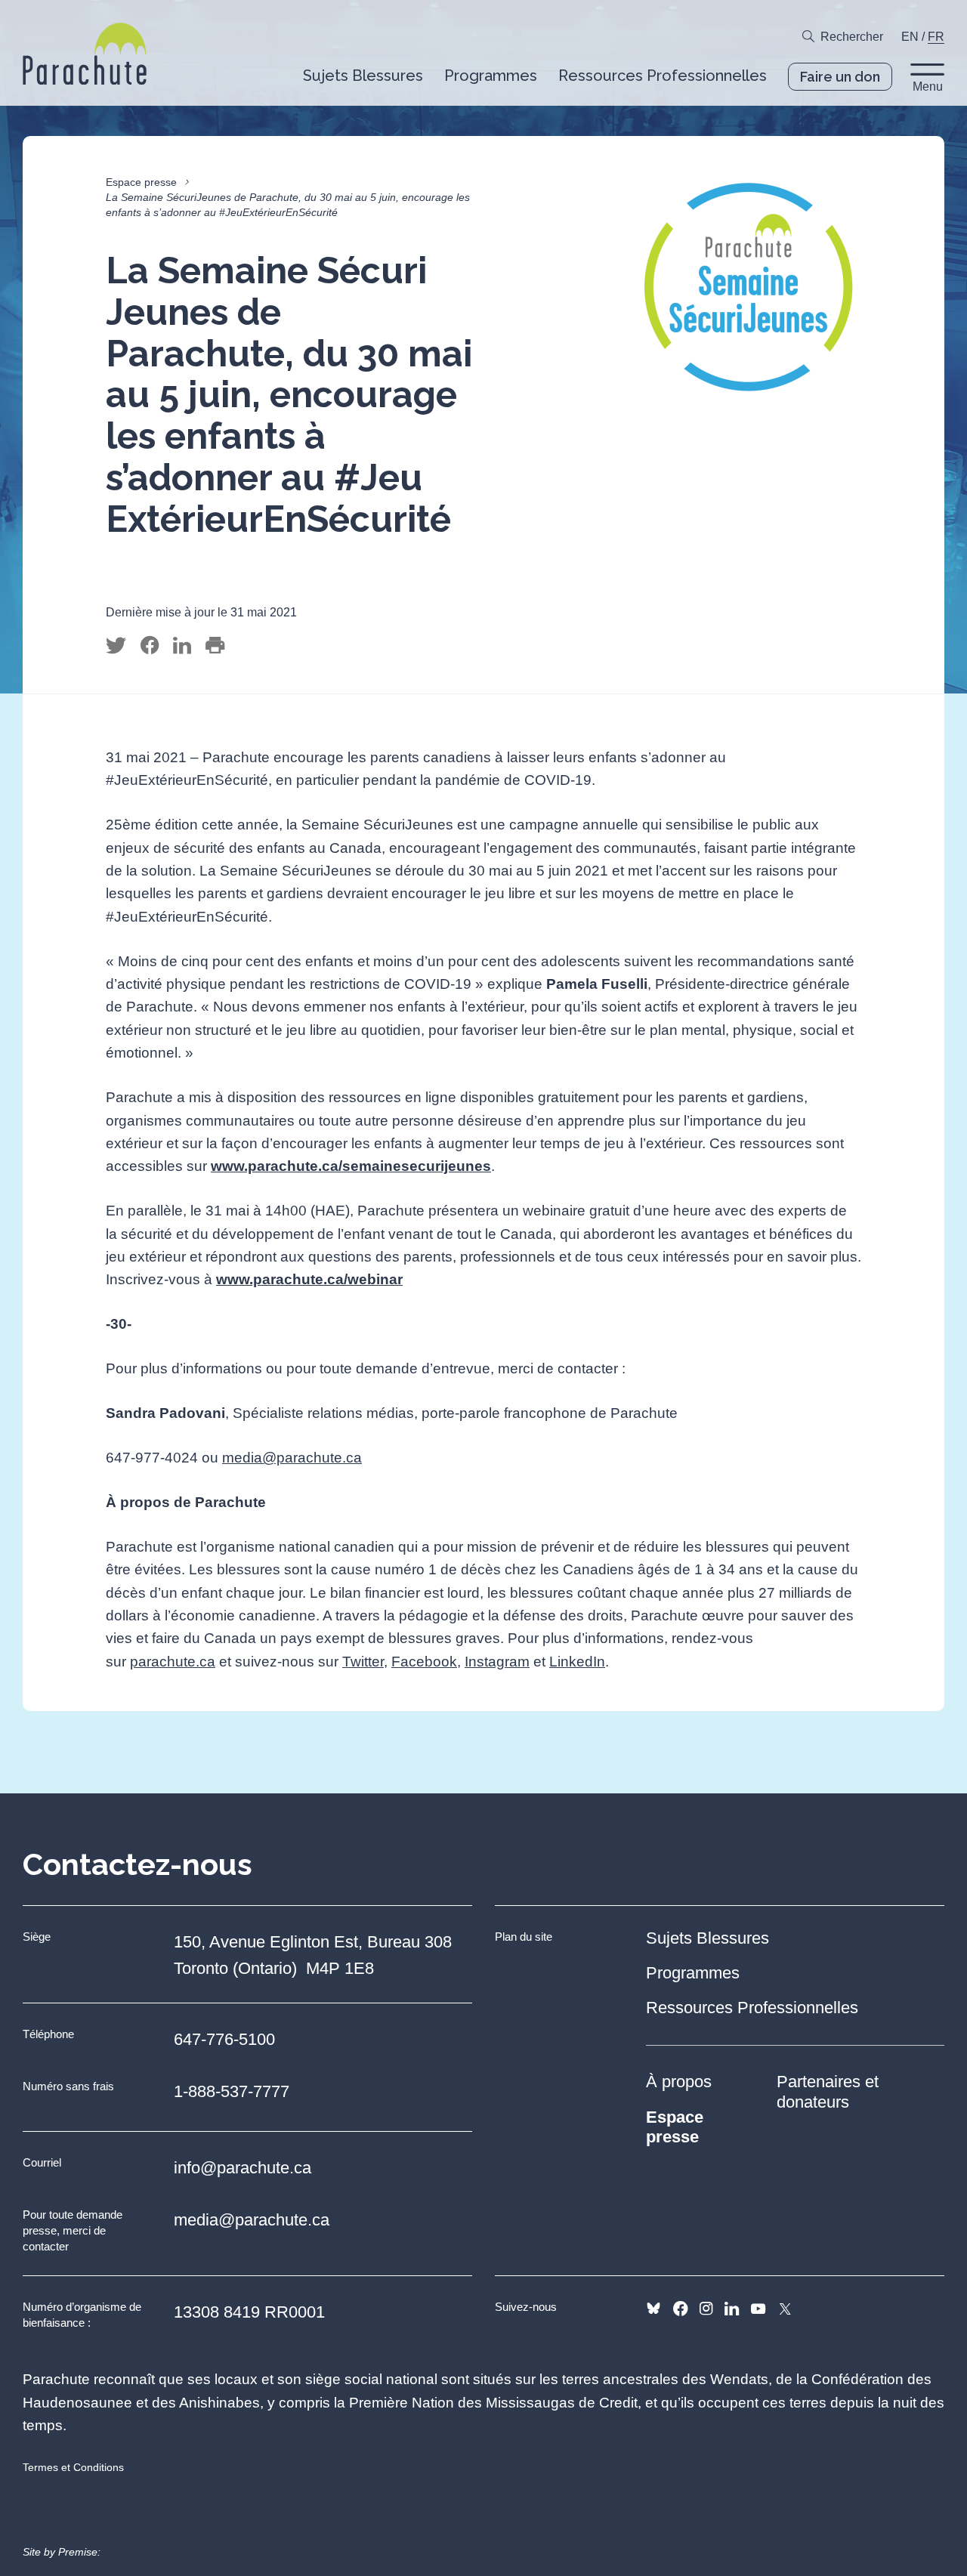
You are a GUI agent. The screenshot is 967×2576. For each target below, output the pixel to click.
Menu (928, 86)
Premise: (79, 2552)
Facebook (424, 1662)
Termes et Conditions (73, 2467)
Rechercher (852, 37)
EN (910, 37)
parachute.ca (173, 1662)
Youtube (758, 2309)
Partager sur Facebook (150, 646)
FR (936, 37)
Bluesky (653, 2309)
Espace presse (141, 182)
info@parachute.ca (243, 2168)
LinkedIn (577, 1662)
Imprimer (215, 646)
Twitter (363, 1662)
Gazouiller (116, 646)
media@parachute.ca (292, 1458)
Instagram (497, 1662)
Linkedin (732, 2309)
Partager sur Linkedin (182, 646)
